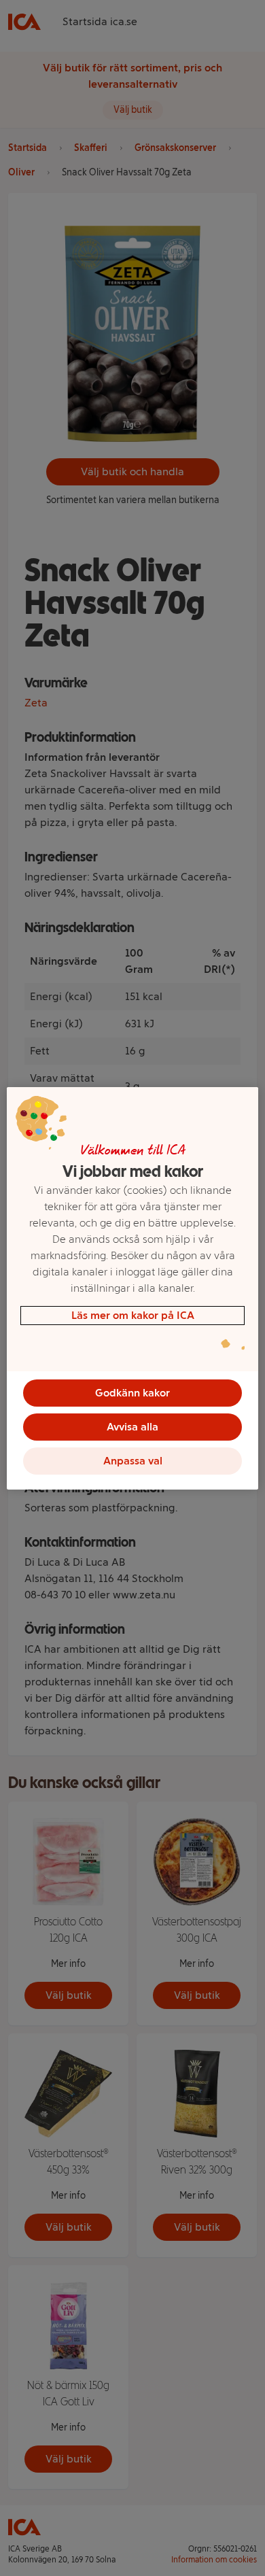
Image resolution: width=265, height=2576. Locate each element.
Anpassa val (133, 1461)
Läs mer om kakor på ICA (133, 1315)
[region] (133, 1288)
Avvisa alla (132, 1427)
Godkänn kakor (132, 1393)
